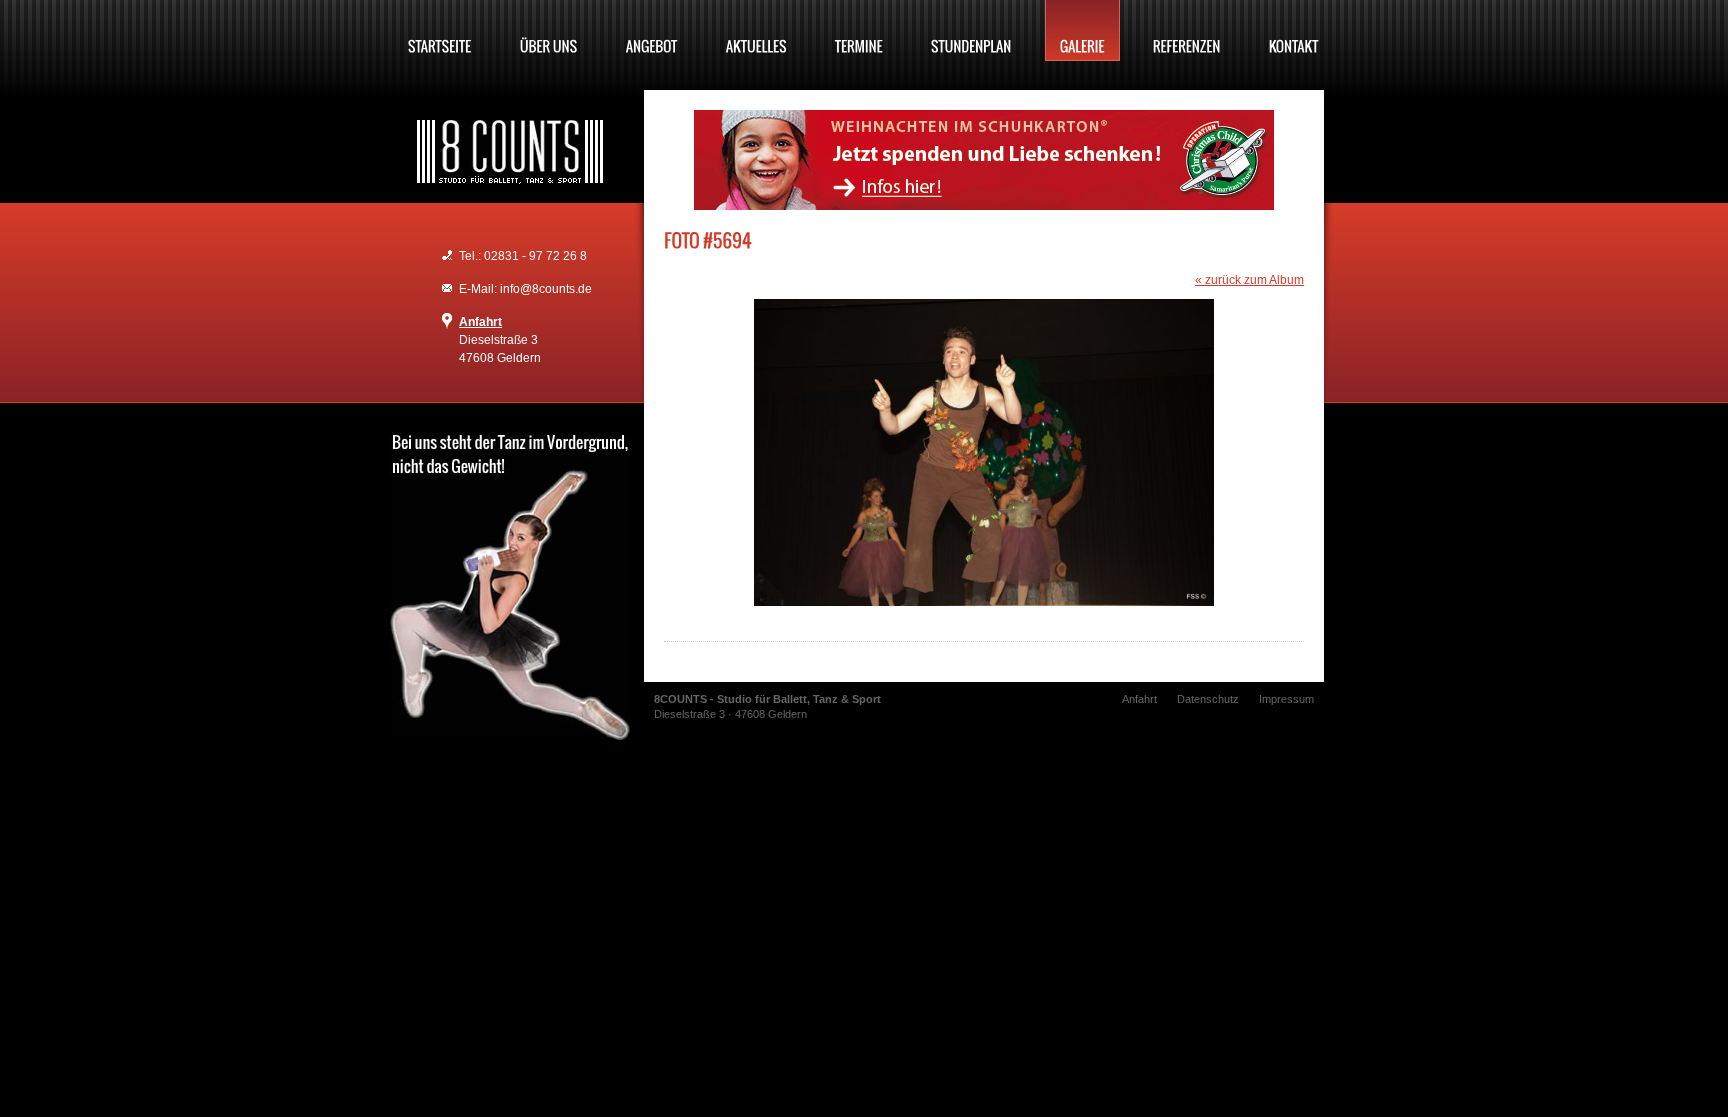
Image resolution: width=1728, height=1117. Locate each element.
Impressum (1286, 699)
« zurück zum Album (1249, 280)
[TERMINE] (859, 30)
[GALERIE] (1082, 30)
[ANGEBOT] (652, 30)
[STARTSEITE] (440, 30)
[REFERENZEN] (1187, 30)
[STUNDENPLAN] (971, 30)
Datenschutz (1208, 699)
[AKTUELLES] (756, 30)
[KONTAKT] (1294, 30)
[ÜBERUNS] (549, 30)
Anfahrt (480, 322)
